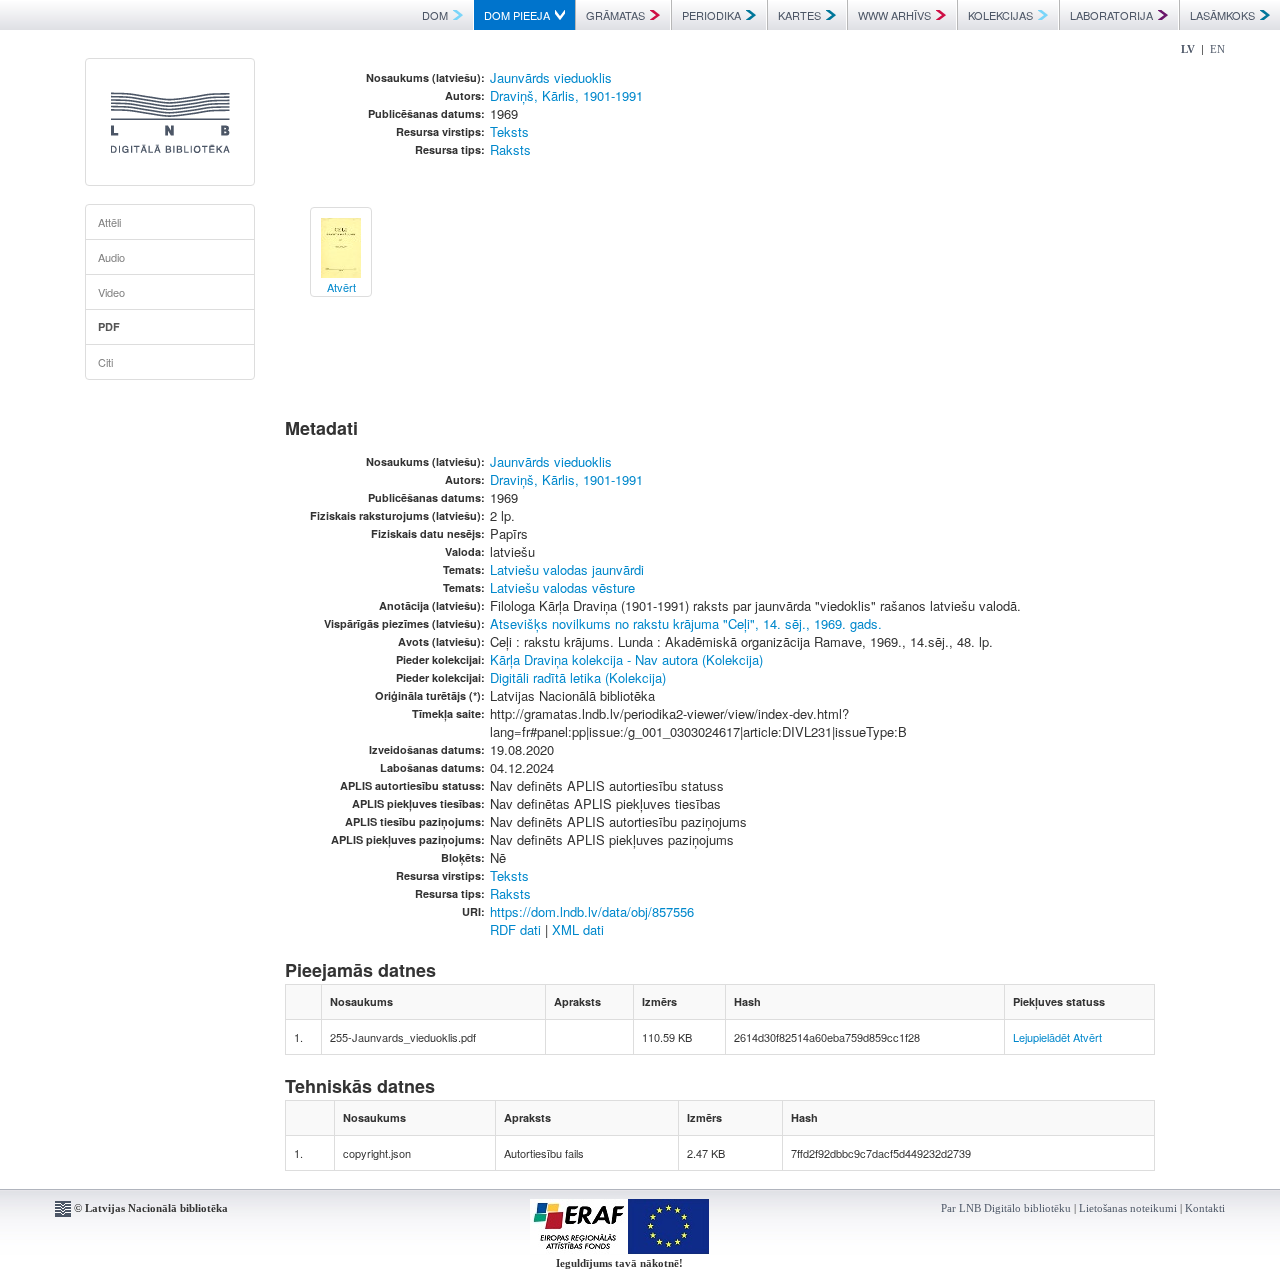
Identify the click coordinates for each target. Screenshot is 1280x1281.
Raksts (510, 149)
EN (1217, 49)
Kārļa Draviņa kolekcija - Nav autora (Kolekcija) (626, 659)
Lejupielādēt (1041, 1037)
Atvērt (1087, 1037)
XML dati (578, 929)
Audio (111, 257)
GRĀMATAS (615, 15)
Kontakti (1205, 1208)
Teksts (509, 131)
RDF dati (515, 929)
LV (1188, 49)
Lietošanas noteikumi (1128, 1208)
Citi (105, 362)
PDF (109, 326)
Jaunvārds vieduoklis (551, 77)
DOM (435, 15)
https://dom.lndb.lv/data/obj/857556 (592, 911)
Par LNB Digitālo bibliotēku (1006, 1208)
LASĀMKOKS (1222, 15)
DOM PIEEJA (517, 15)
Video (111, 292)
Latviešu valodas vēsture (562, 587)
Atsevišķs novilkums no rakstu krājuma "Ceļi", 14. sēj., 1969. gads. (686, 623)
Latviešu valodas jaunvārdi (567, 569)
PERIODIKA (711, 15)
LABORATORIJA (1111, 15)
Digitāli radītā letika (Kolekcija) (578, 677)
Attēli (109, 222)
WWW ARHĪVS (894, 15)
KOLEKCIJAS (1000, 15)
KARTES (799, 15)
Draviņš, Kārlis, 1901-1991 (566, 95)
